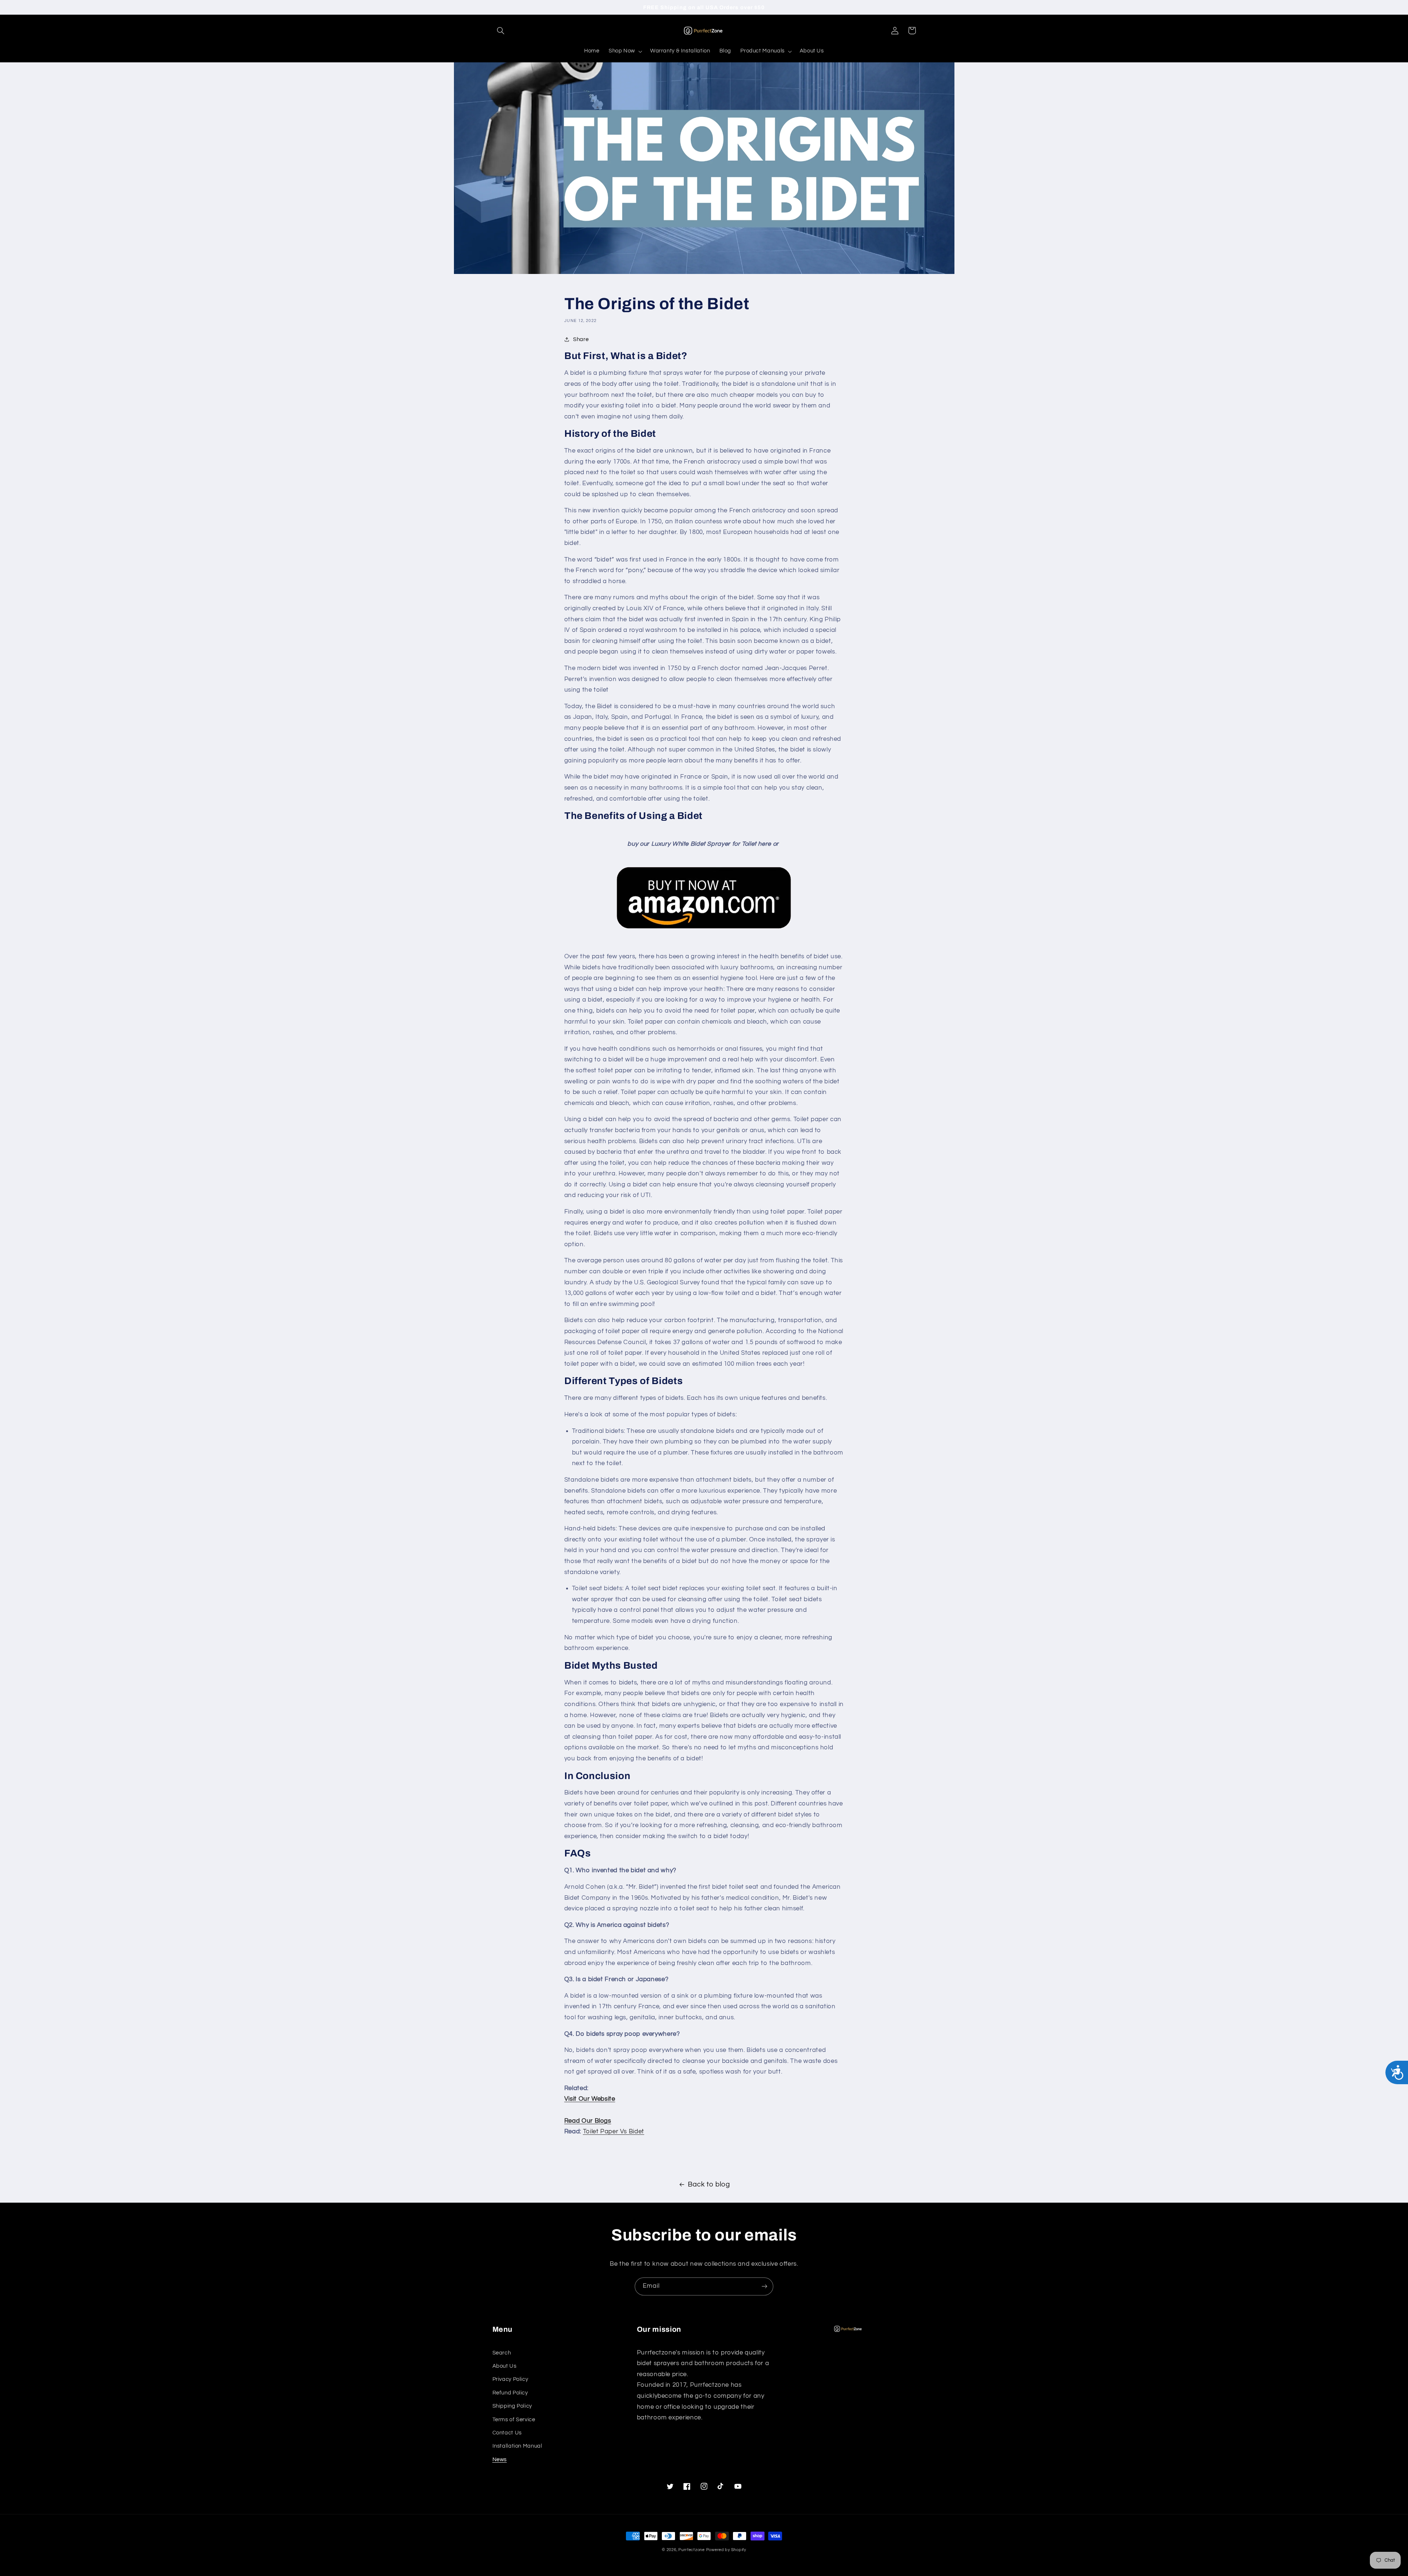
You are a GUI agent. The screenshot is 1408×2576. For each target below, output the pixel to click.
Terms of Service (514, 2420)
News (500, 2460)
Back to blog (709, 2185)
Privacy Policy (510, 2379)
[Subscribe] (764, 2286)
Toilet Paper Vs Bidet (614, 2132)
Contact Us (507, 2433)
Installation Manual (517, 2446)
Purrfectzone (692, 2550)
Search (502, 2353)
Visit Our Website (590, 2099)
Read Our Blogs (588, 2121)
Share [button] (581, 339)
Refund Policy (510, 2393)
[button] (501, 30)
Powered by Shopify (726, 2550)
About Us (505, 2366)
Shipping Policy (512, 2406)
